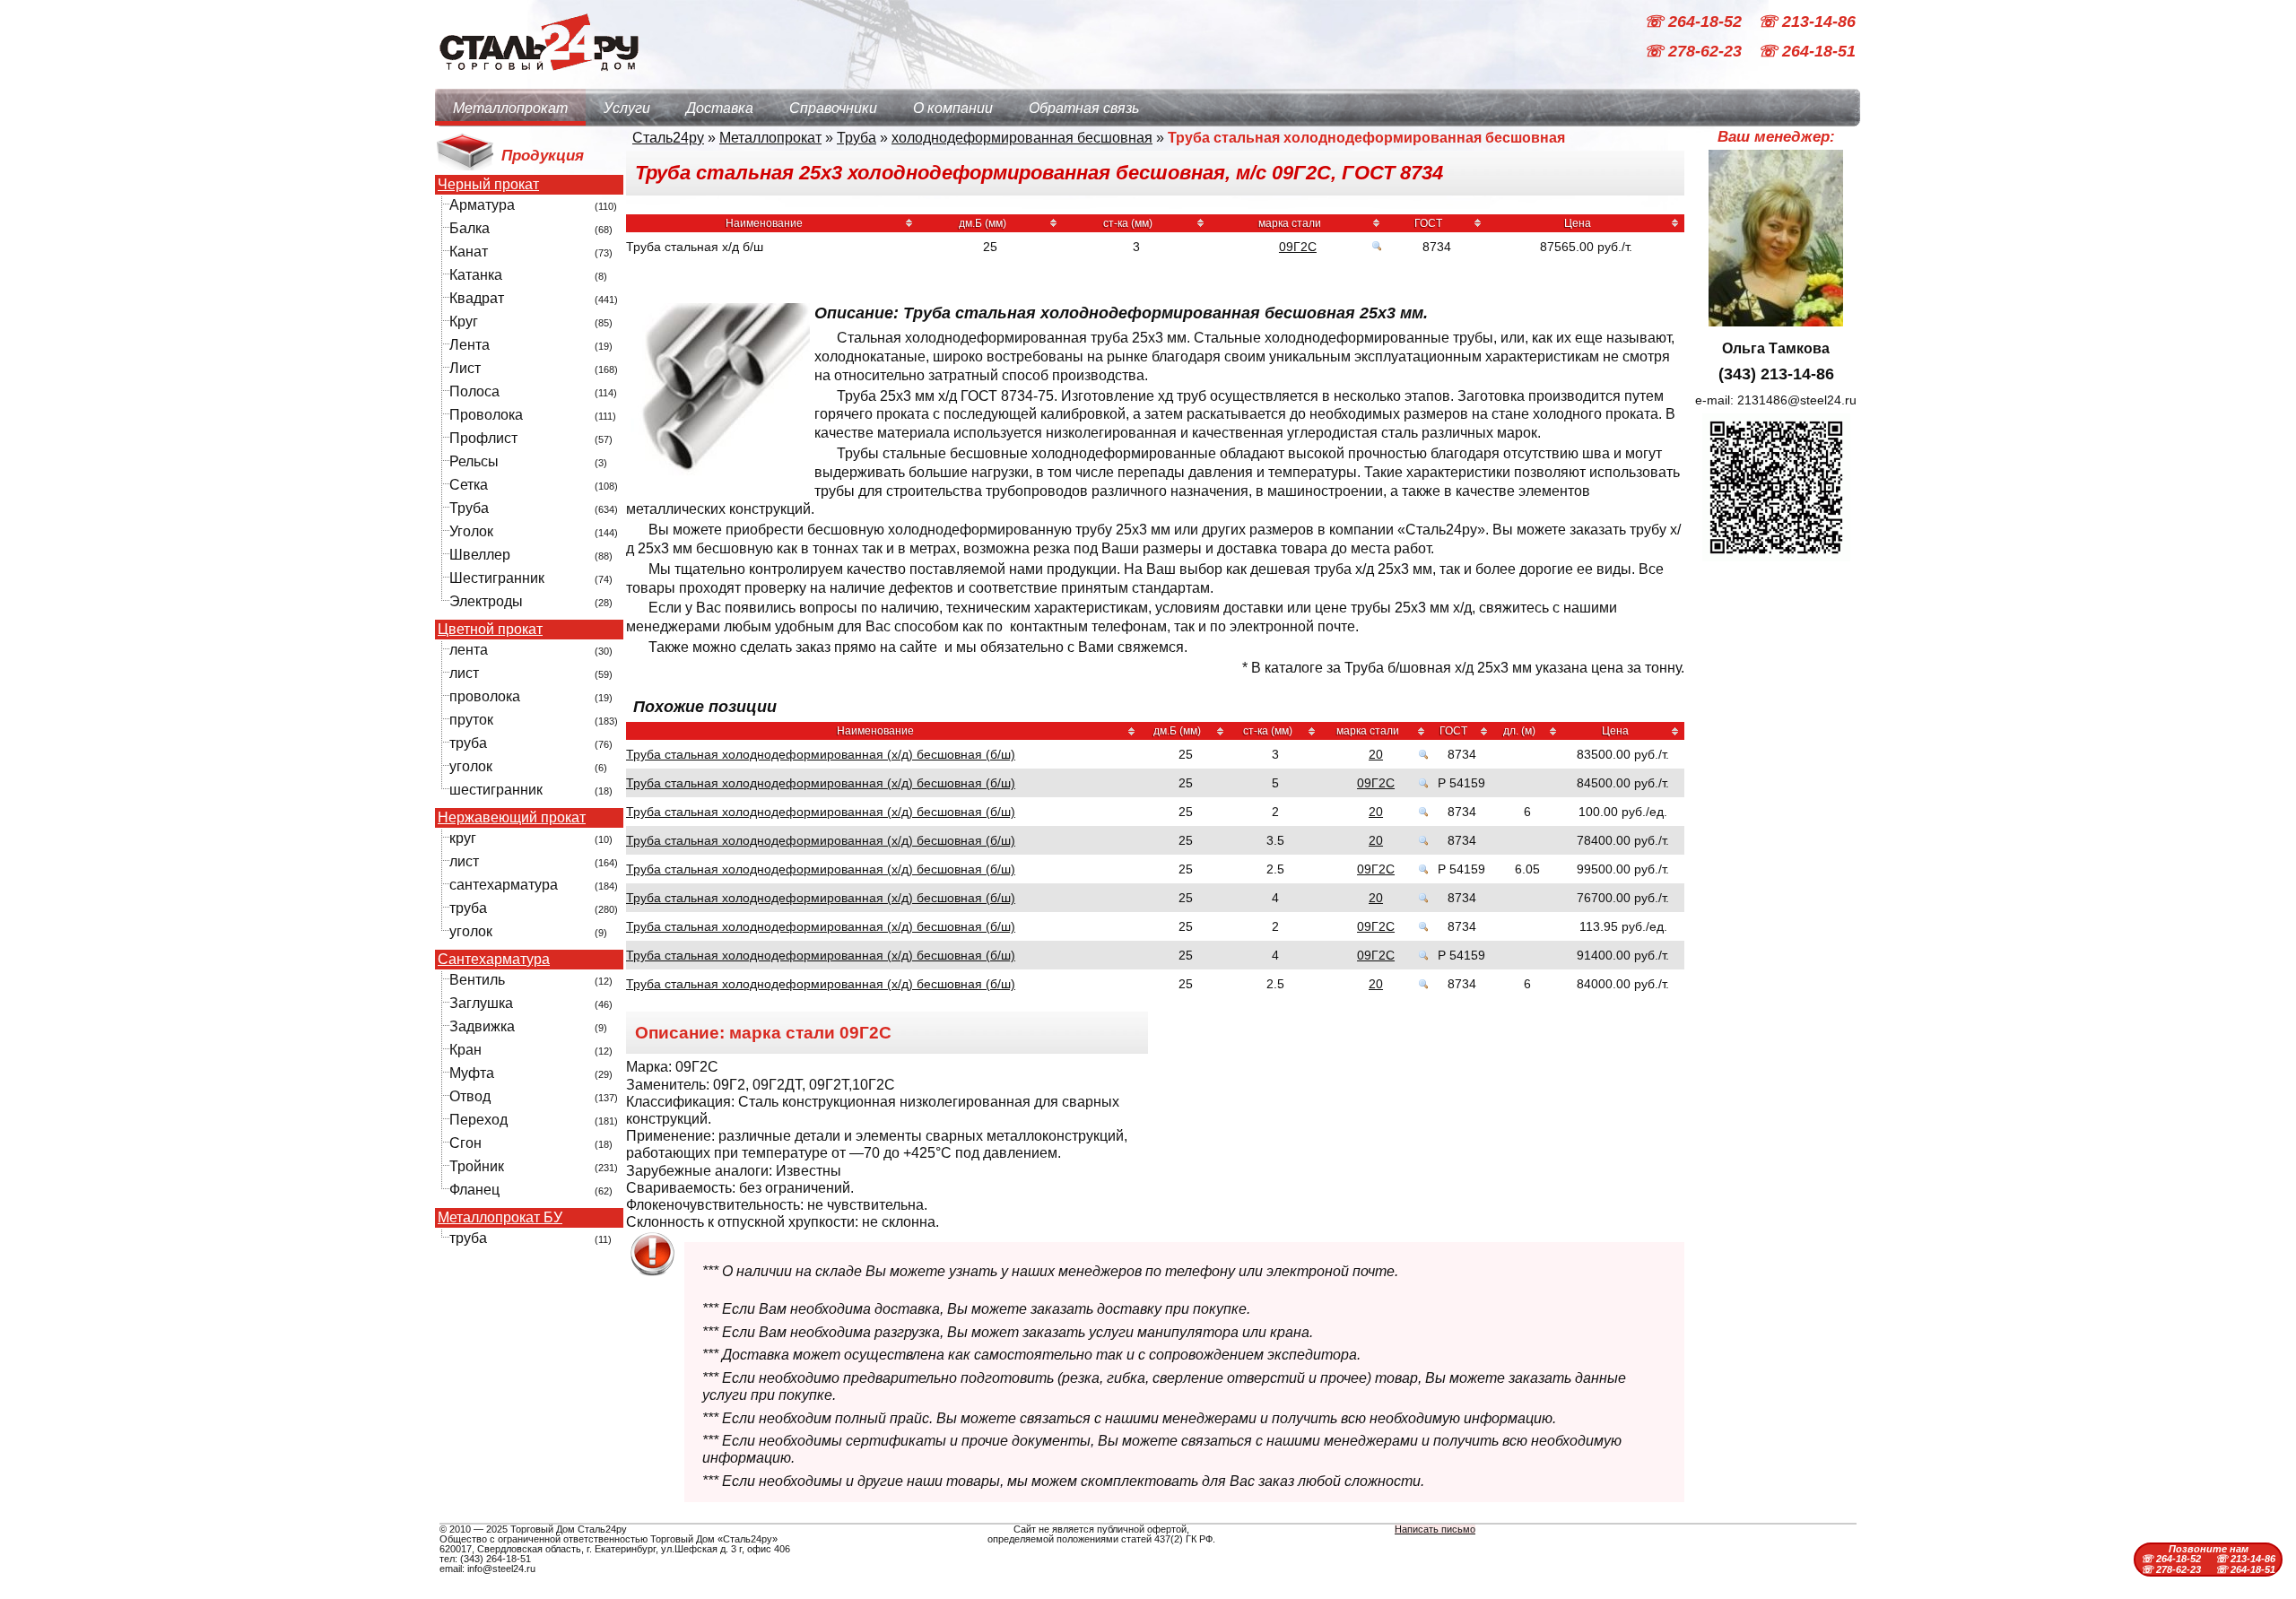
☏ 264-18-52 (1695, 22)
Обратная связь (1084, 108)
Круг (464, 322)
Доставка (720, 108)
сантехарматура (504, 885)
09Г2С (1298, 247)
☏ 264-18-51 (1807, 52)
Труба (469, 508)
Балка (470, 228)
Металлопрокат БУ (500, 1218)
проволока (485, 696)
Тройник (477, 1166)
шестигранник (496, 790)
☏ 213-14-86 (1807, 22)
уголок (471, 766)
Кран (465, 1050)
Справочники (833, 108)
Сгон (465, 1143)
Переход (478, 1120)
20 (1376, 754)
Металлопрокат (510, 108)
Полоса (474, 391)
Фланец (474, 1190)
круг (463, 838)
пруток (471, 720)
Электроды (486, 601)
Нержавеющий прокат (512, 818)
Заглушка (481, 1003)
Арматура (482, 205)
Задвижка (482, 1026)
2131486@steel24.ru (1797, 400)
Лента (470, 345)
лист (464, 673)
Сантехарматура (494, 960)
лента (469, 650)
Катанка (476, 275)
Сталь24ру (668, 138)
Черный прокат (488, 185)
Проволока (486, 415)
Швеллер (480, 555)
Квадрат (477, 298)
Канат (469, 252)
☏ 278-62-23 (1695, 52)
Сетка (469, 485)
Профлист (483, 438)
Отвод (470, 1096)
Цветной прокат (490, 630)
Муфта (472, 1073)
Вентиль (477, 980)
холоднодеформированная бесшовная (1022, 138)
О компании (953, 108)
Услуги (627, 108)
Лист (465, 368)
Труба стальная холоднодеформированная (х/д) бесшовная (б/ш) (821, 754)
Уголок (471, 531)
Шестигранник (497, 578)
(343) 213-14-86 (1776, 374)
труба (468, 743)
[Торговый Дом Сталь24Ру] (538, 80)
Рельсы (474, 461)
